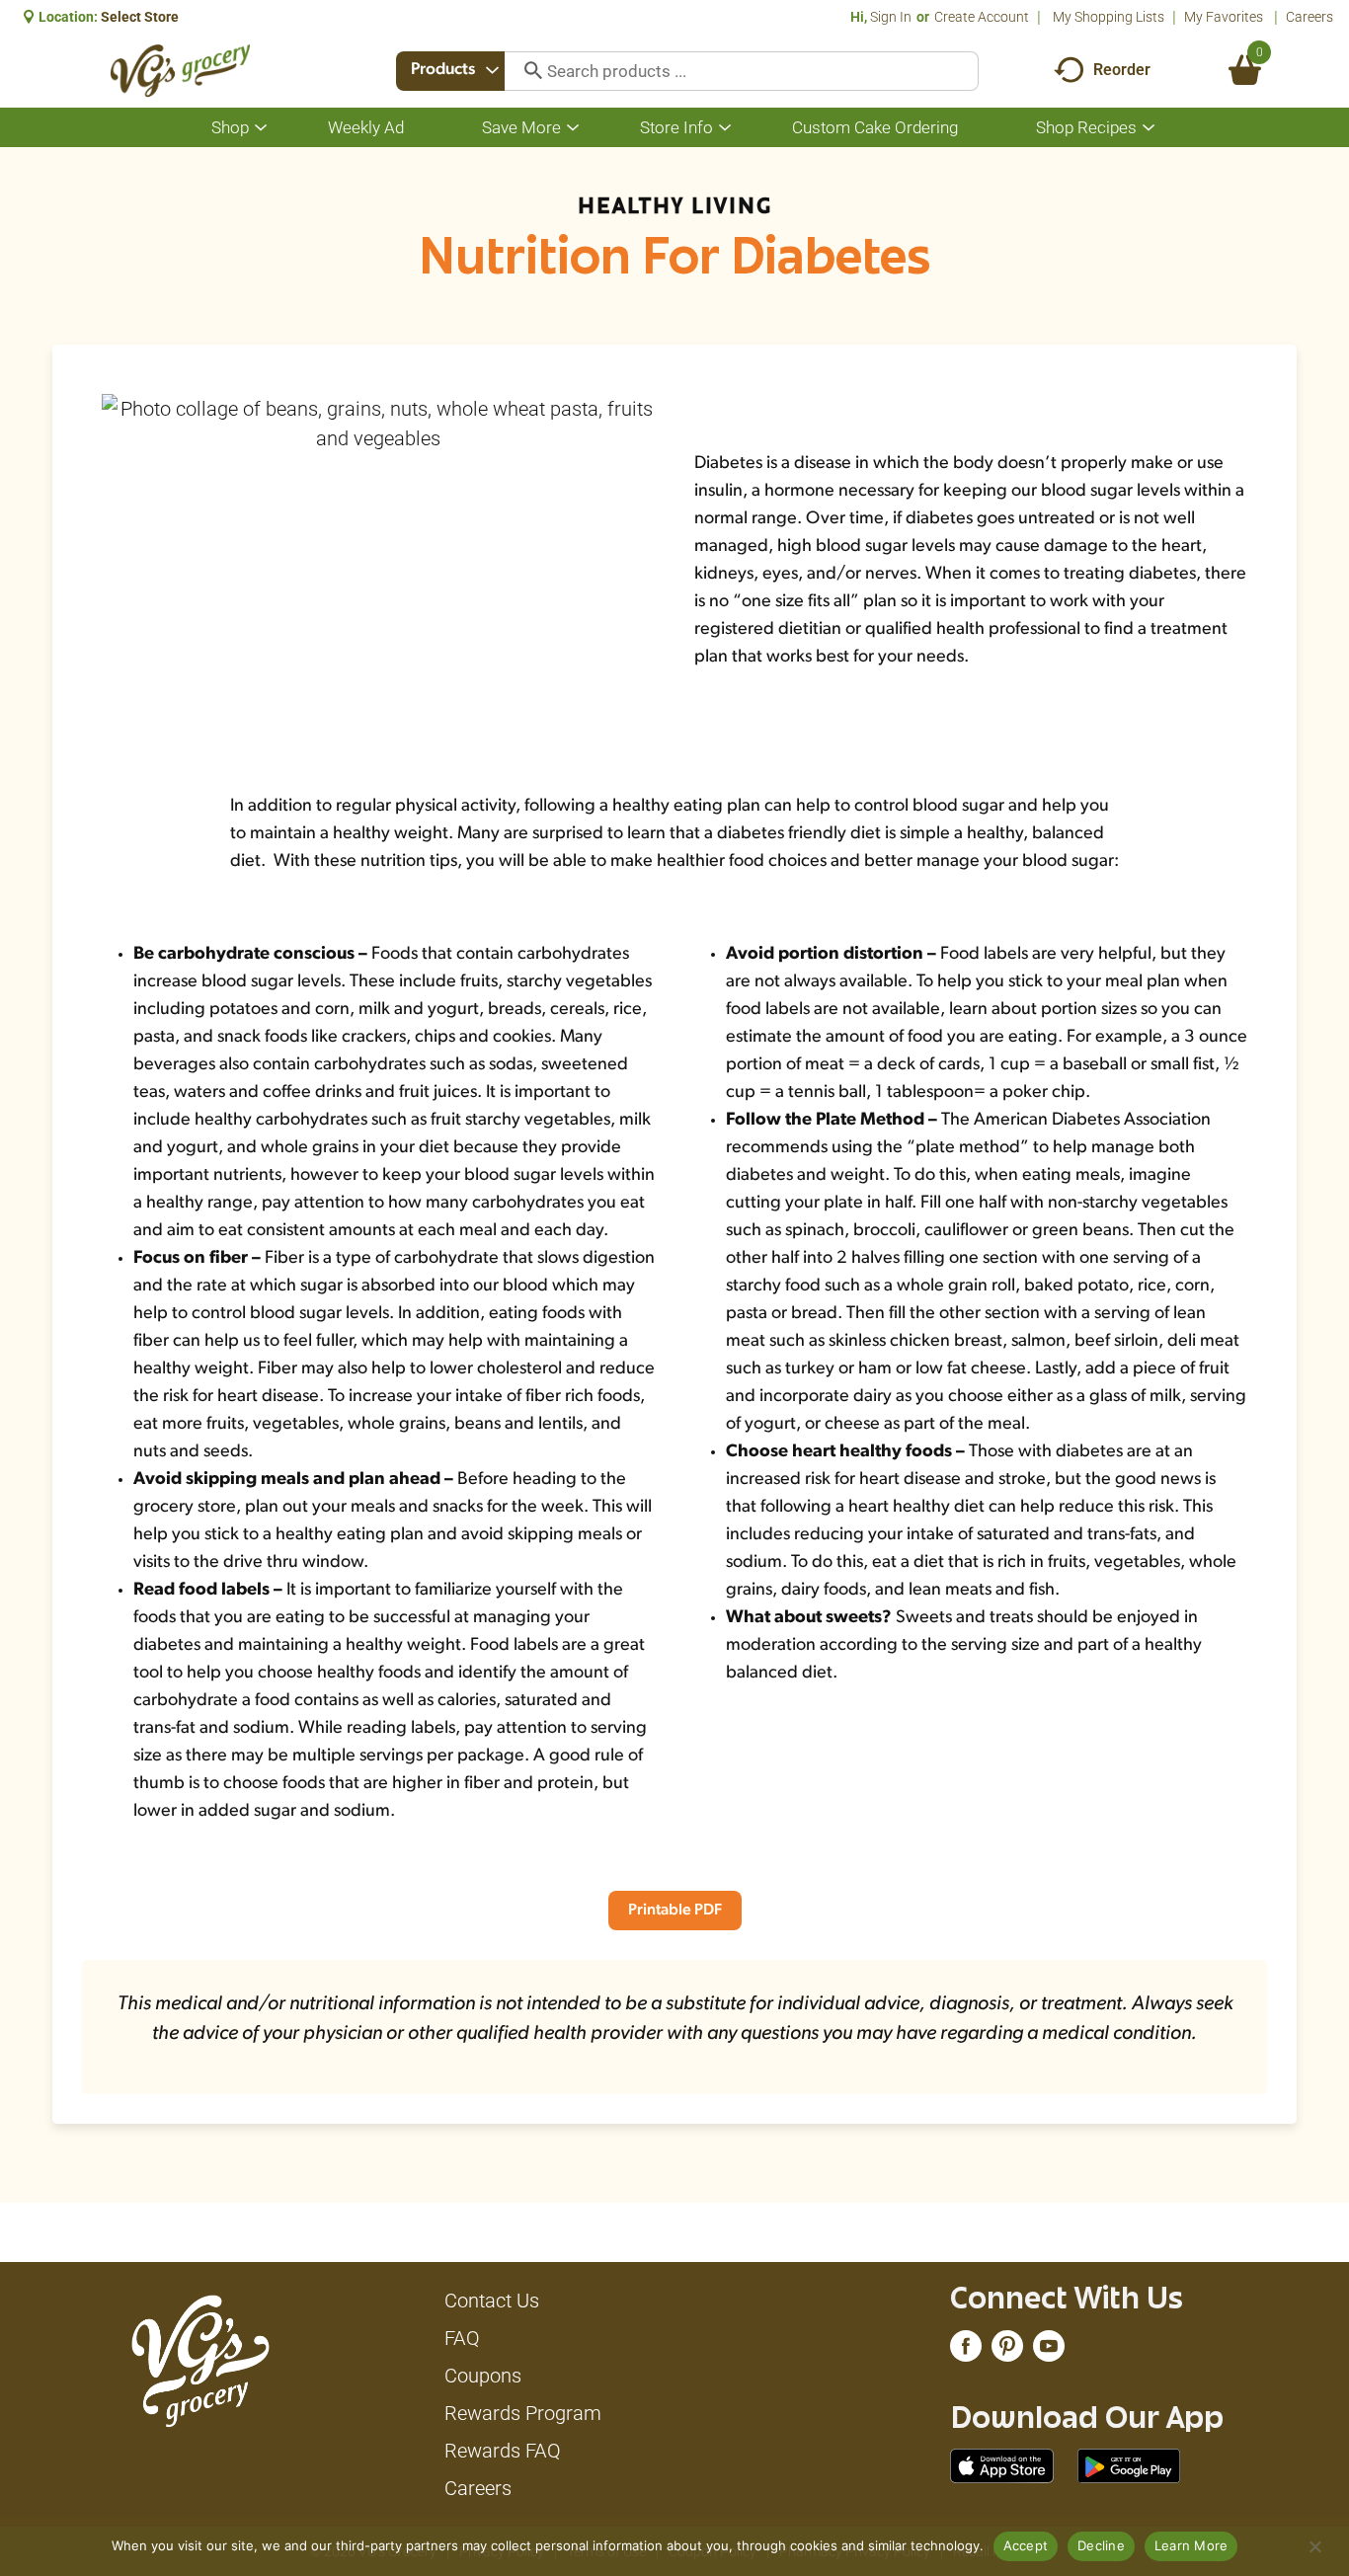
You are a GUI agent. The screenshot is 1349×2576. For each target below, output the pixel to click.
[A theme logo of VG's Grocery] (180, 71)
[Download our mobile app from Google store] (1129, 2464)
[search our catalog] (526, 71)
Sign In (891, 17)
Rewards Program (523, 2413)
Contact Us (492, 2301)
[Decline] (1314, 2546)
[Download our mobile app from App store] (1002, 2464)
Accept (1026, 2545)
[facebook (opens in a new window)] (966, 2351)
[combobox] (450, 71)
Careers (1309, 17)
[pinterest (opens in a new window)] (1007, 2351)
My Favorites (1224, 17)
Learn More (1191, 2545)
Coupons (483, 2376)
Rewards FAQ (503, 2451)
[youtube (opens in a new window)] (1049, 2351)
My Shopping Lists (1109, 17)
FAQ (462, 2338)
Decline (1101, 2545)
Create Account (982, 17)
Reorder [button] (1122, 70)
